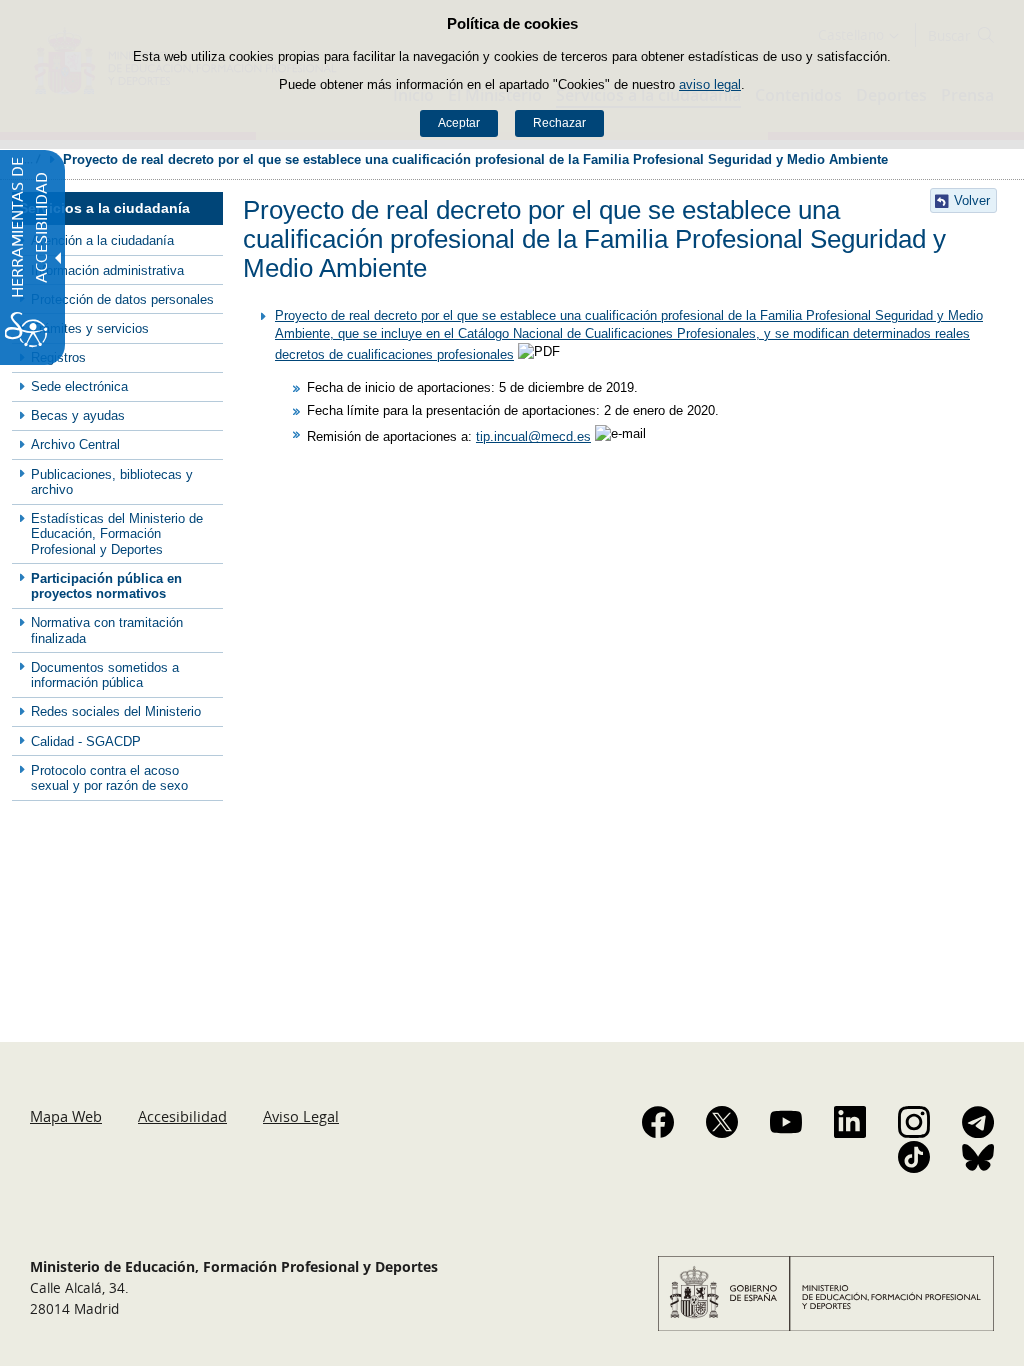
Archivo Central (75, 444)
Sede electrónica (79, 386)
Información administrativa (107, 270)
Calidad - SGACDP (86, 741)
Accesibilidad (182, 1116)
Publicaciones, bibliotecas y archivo (112, 482)
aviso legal (710, 84)
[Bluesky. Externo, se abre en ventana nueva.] (978, 1157)
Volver (972, 200)
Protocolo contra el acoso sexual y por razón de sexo (109, 778)
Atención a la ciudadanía (102, 240)
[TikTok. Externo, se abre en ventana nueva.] (914, 1157)
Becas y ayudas (78, 415)
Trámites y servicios (90, 328)
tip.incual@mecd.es (533, 436)
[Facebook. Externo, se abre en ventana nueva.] (658, 1122)
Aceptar (459, 123)
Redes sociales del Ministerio (116, 711)
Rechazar (559, 123)
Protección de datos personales (122, 299)
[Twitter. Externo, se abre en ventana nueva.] (722, 1122)
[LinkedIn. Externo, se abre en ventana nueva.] (850, 1122)
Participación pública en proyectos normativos (106, 586)
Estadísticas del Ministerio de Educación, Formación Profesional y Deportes (117, 534)
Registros (58, 357)
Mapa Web (66, 1116)
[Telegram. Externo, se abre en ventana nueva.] (978, 1122)
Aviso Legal (301, 1116)
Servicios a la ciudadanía (104, 208)
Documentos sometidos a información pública (105, 675)
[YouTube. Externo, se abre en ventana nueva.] (786, 1122)
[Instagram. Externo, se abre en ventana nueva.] (914, 1122)
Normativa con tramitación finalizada (107, 630)
